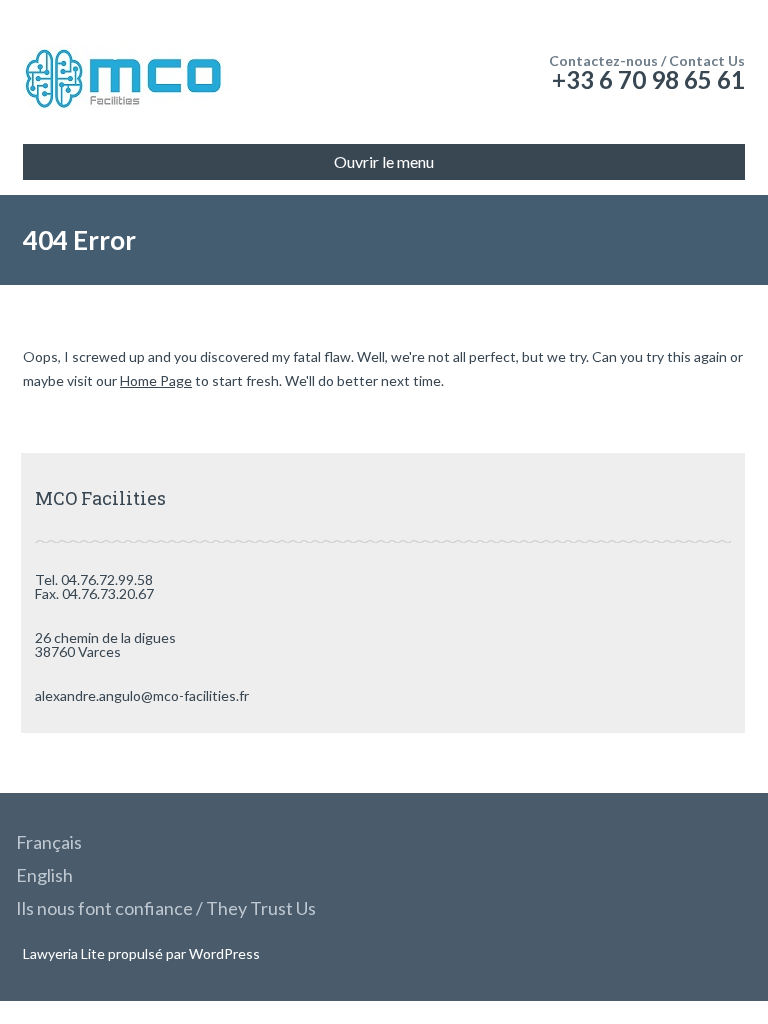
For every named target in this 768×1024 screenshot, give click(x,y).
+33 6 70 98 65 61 (648, 79)
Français (49, 842)
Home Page (156, 380)
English (44, 875)
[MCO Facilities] (126, 74)
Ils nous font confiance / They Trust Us (166, 908)
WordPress (223, 953)
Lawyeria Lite (65, 953)
